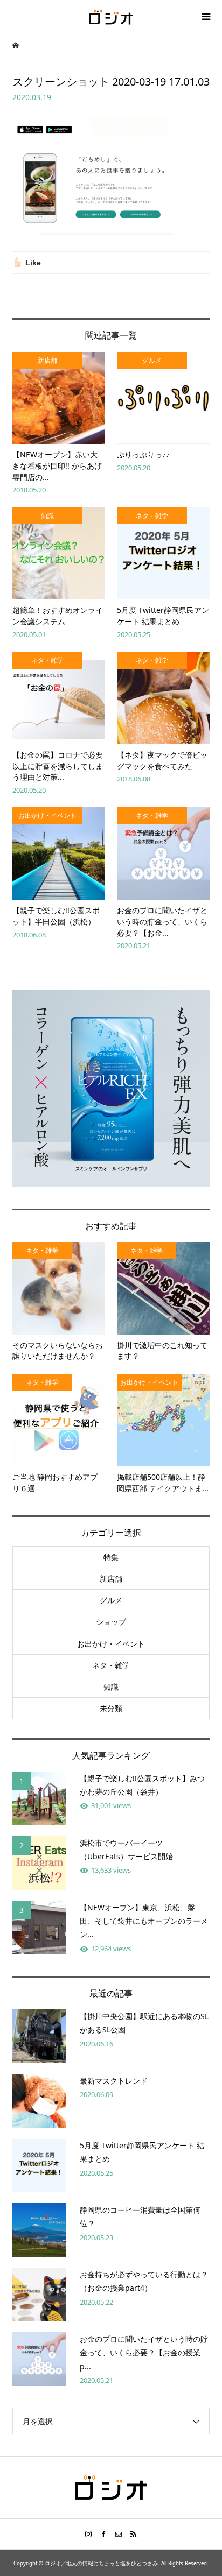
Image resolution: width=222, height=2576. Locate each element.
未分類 (111, 1708)
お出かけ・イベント (111, 1644)
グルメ (111, 1600)
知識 (111, 1687)
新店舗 (111, 1579)
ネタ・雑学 (111, 1665)
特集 (111, 1557)
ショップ (111, 1622)
